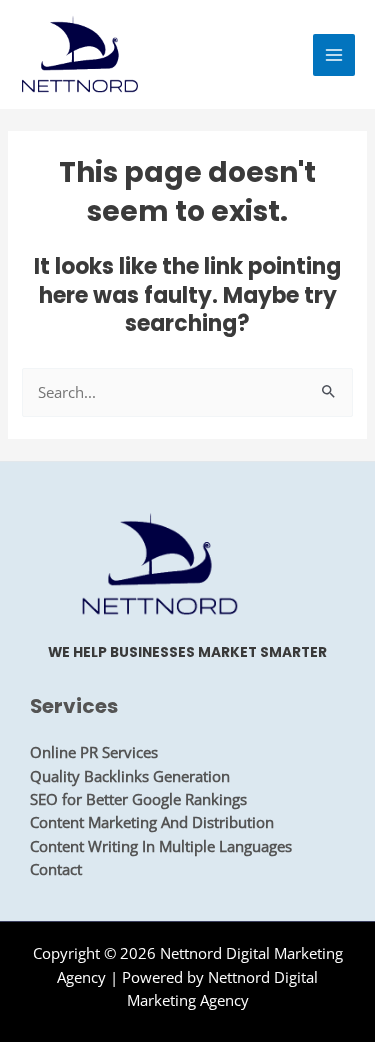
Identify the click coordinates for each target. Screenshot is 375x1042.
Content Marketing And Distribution (152, 822)
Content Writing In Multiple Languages (161, 846)
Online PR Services (94, 752)
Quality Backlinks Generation (130, 776)
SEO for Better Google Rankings (138, 799)
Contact (56, 869)
